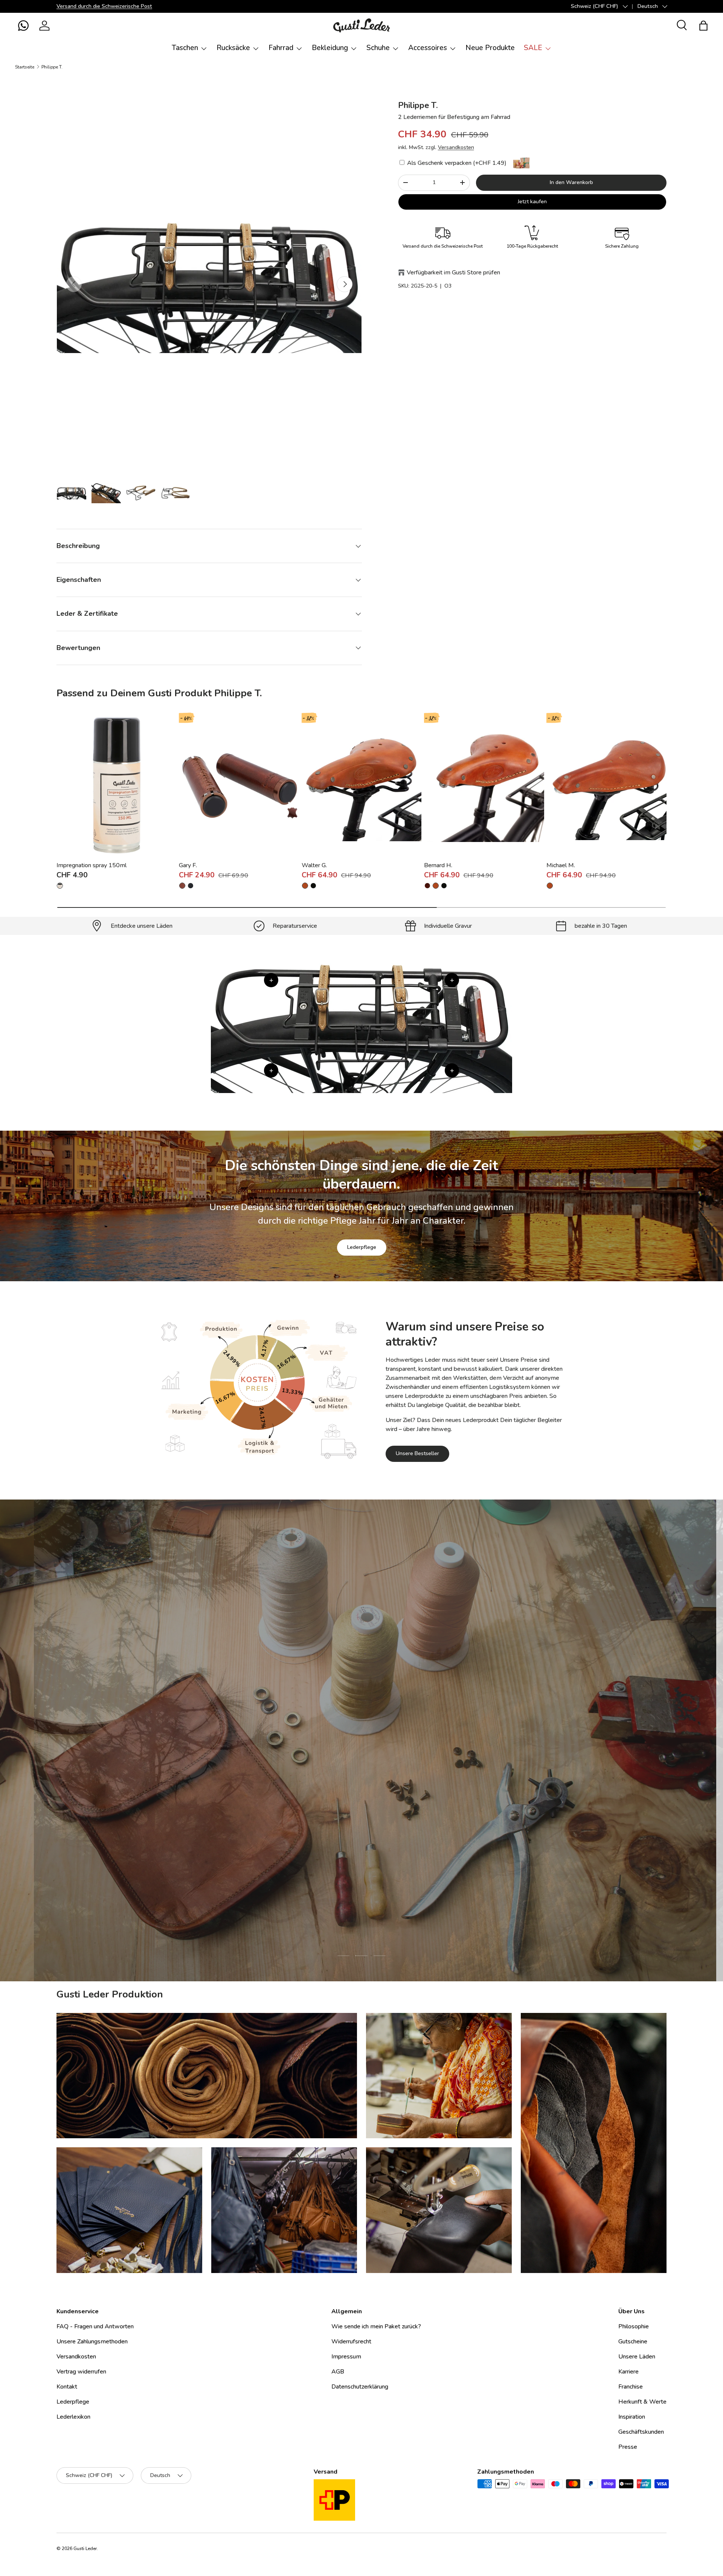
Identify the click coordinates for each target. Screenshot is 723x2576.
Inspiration (632, 2417)
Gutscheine (633, 2342)
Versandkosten (456, 147)
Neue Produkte (490, 48)
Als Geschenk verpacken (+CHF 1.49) (456, 163)
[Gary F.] (239, 785)
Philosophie (634, 2326)
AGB (338, 2372)
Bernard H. (438, 865)
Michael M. (561, 865)
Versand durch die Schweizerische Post (104, 6)
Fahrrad (281, 48)
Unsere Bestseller (417, 1453)
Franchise (631, 2387)
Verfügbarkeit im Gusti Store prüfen (453, 273)
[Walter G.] (362, 785)
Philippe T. (52, 67)
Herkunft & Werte (642, 2402)
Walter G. (314, 865)
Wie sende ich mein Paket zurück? (376, 2326)
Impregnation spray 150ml (92, 865)
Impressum (346, 2357)
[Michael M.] (606, 785)
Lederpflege (362, 1247)
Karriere (628, 2372)
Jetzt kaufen (532, 202)
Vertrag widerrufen (81, 2372)
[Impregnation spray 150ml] (117, 785)
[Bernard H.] (484, 785)
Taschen (185, 48)
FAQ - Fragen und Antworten (95, 2326)
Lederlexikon (73, 2417)
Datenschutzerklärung (360, 2387)
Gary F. (188, 865)
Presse (628, 2447)
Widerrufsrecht (351, 2342)
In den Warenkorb (571, 182)
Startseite (25, 67)
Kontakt (67, 2387)
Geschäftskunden (641, 2432)
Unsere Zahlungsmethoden (92, 2342)
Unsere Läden (637, 2357)
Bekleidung (330, 48)
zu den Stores (310, 1782)
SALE (533, 48)
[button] (23, 26)
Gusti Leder (85, 2549)
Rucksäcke (233, 48)
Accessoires (428, 48)
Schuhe (378, 48)
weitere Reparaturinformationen (391, 1782)
